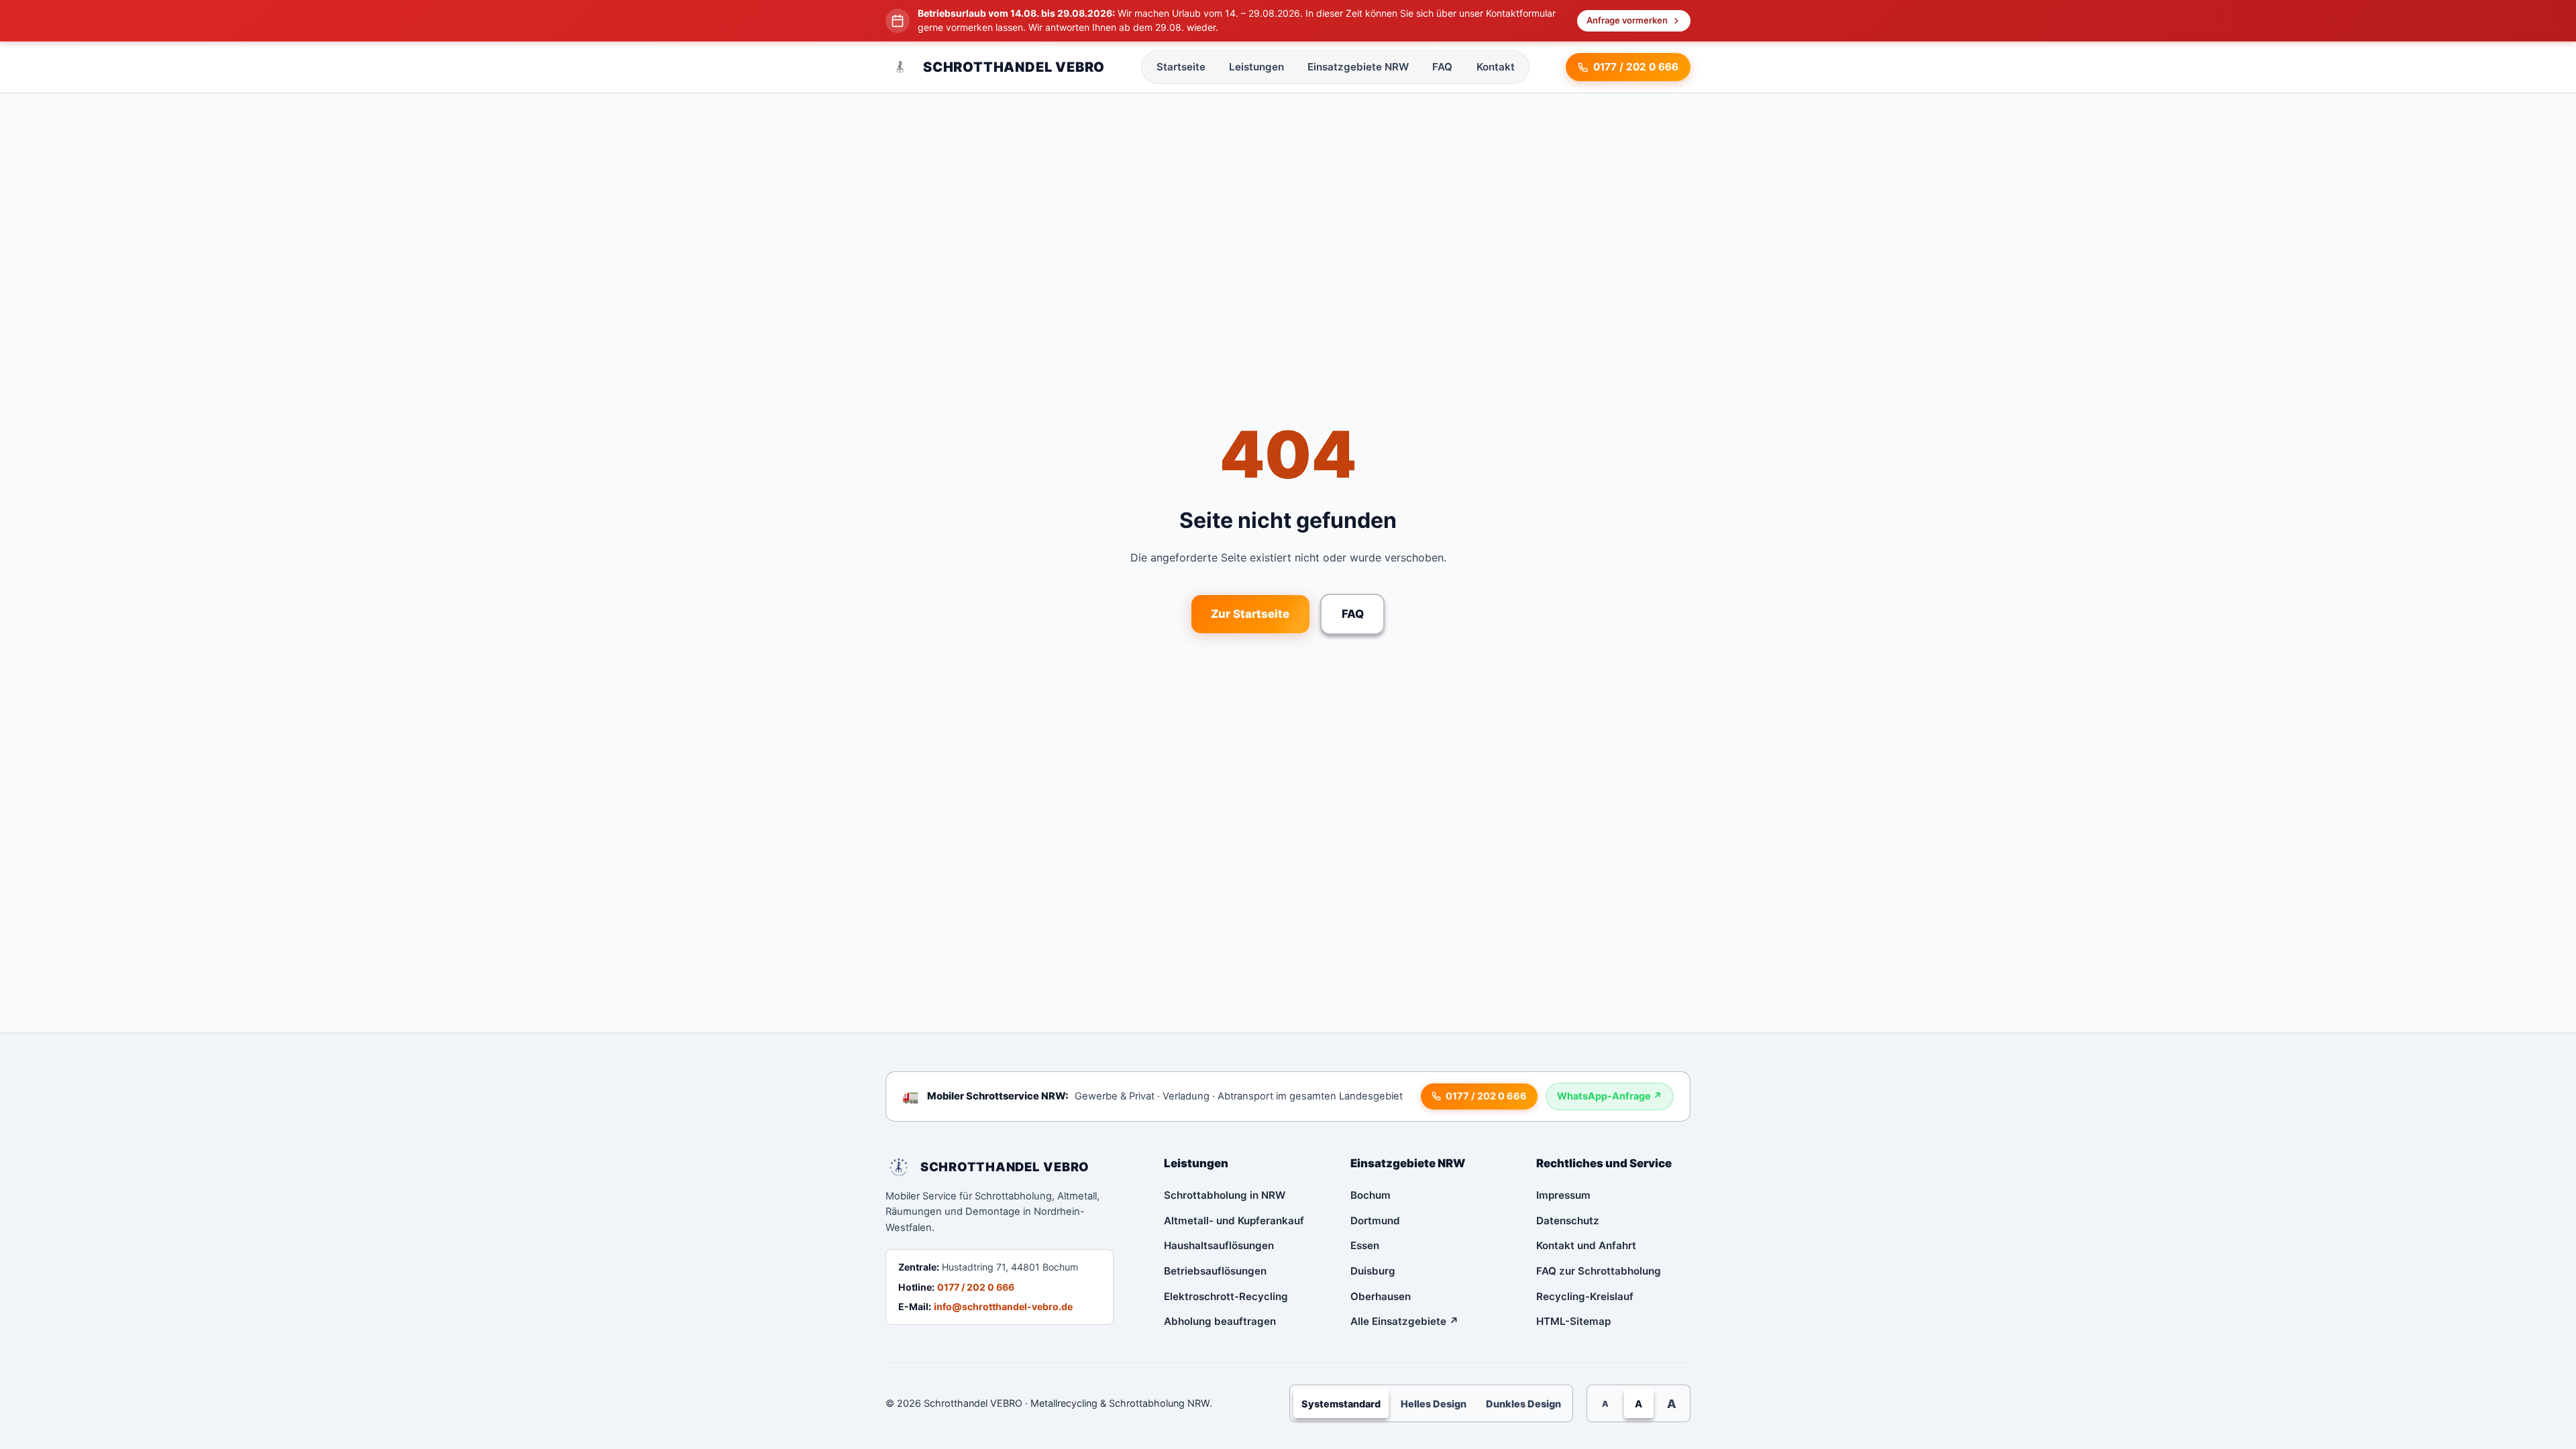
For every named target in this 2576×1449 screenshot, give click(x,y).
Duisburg (1373, 1271)
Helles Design (1434, 1404)
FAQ (1442, 67)
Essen (1365, 1245)
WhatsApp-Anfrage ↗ (1610, 1096)
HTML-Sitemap (1573, 1321)
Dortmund (1375, 1221)
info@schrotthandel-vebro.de (1003, 1306)
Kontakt (1496, 67)
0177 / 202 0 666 (976, 1287)
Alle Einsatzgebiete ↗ (1405, 1321)
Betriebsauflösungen (1215, 1271)
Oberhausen (1381, 1296)
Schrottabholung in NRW (1225, 1195)
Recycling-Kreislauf (1585, 1296)
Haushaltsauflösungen (1219, 1245)
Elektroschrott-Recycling (1226, 1296)
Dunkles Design (1523, 1404)
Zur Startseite (1250, 614)
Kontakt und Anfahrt (1586, 1245)
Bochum (1371, 1195)
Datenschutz (1568, 1221)
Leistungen (1256, 67)
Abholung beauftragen (1220, 1321)
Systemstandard (1341, 1404)
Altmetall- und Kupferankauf (1234, 1221)
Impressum (1563, 1195)
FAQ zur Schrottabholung (1599, 1271)
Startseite (1181, 67)
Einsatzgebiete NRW (1358, 67)
